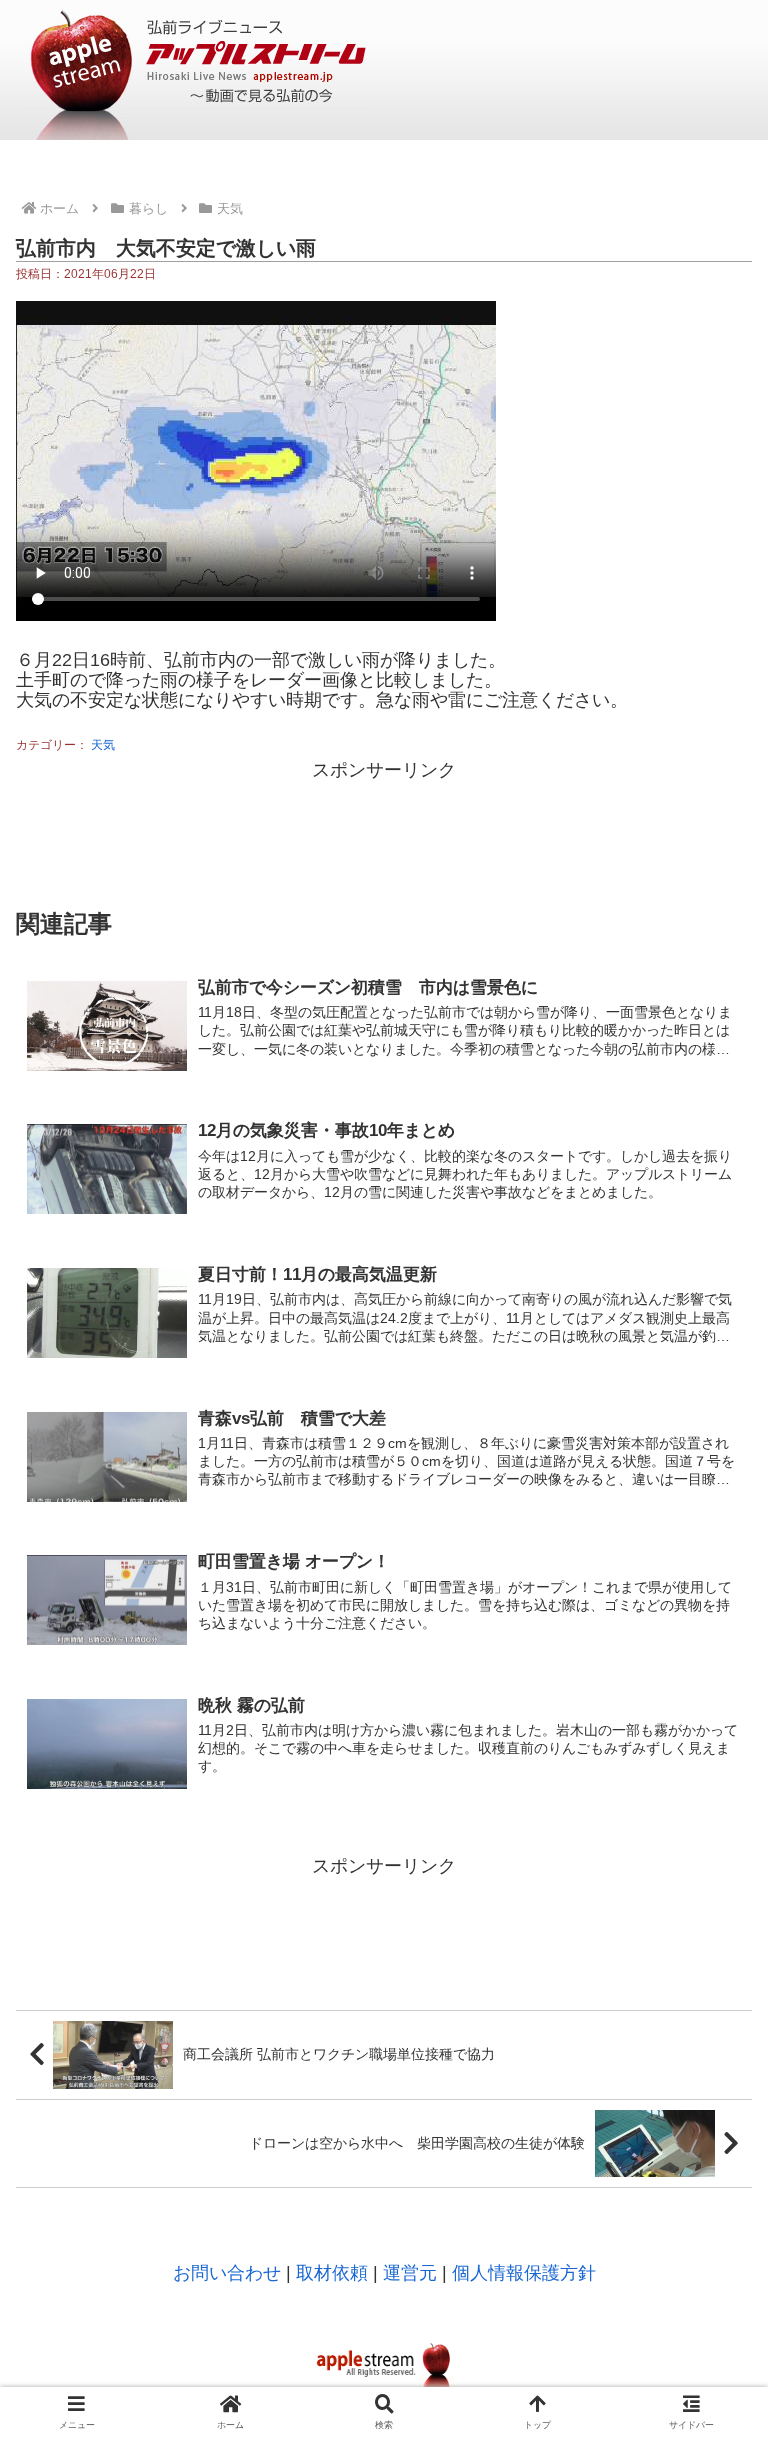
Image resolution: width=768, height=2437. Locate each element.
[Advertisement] (384, 831)
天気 (103, 745)
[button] (709, 2267)
